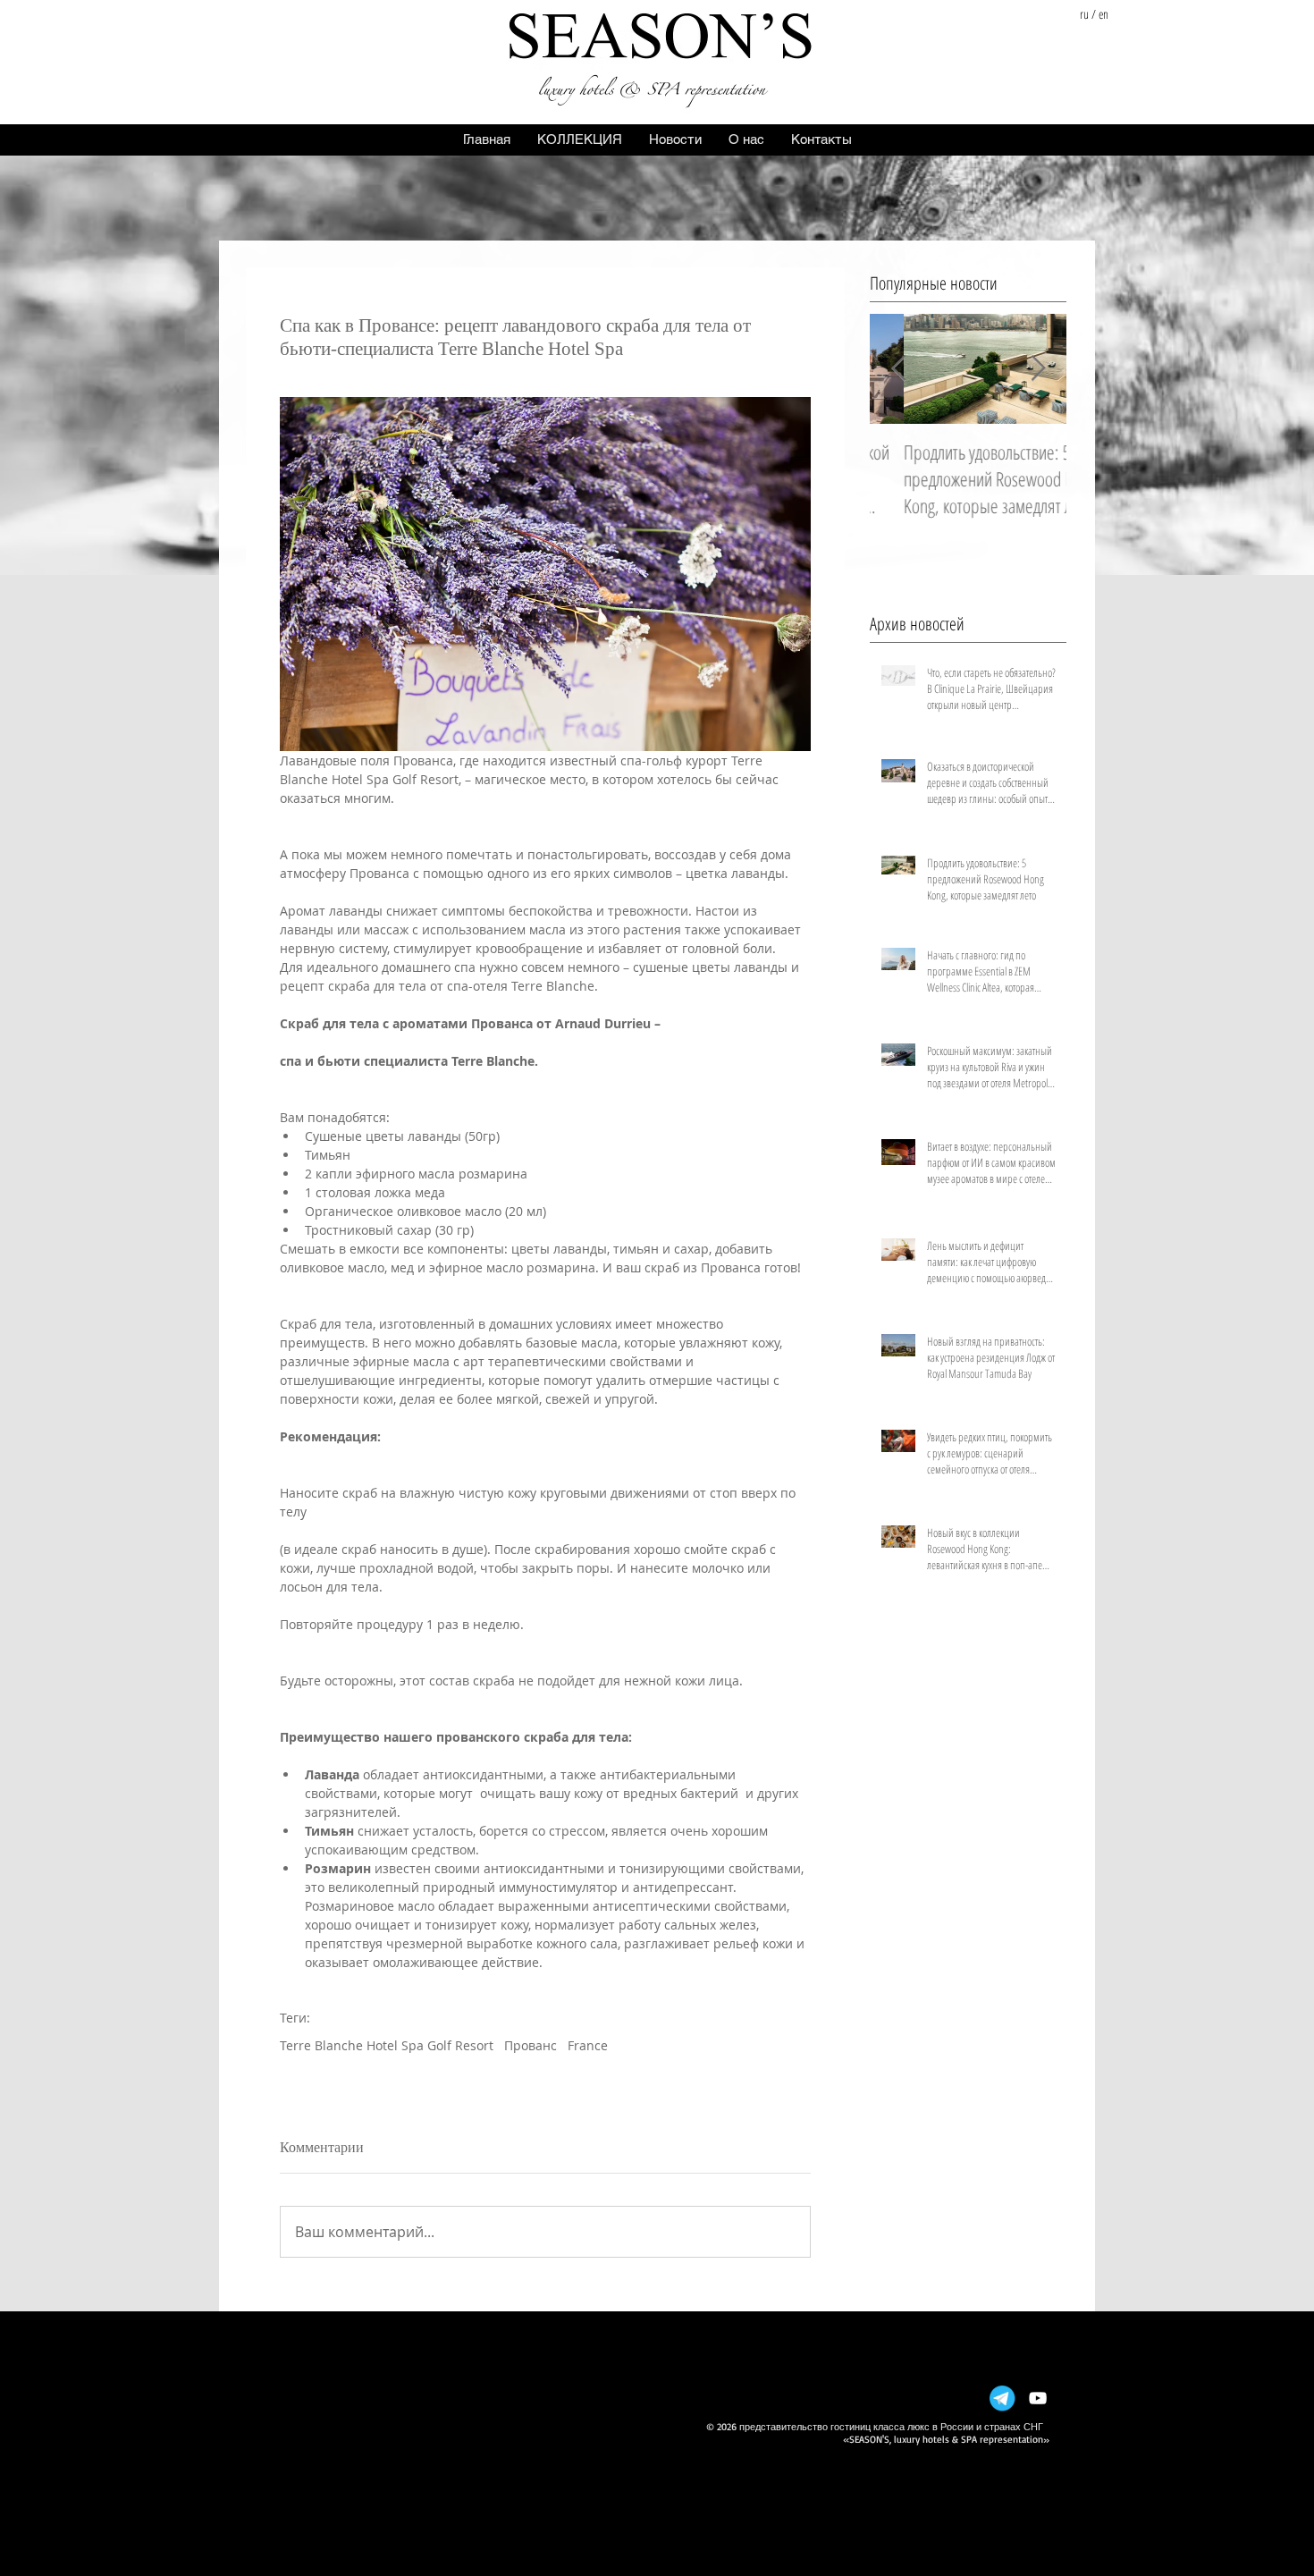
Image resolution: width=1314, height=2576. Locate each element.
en (1103, 14)
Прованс (531, 2045)
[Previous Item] (898, 369)
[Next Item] (1038, 369)
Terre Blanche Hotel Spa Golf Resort (387, 2045)
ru (1084, 14)
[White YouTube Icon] (1038, 2398)
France (588, 2045)
